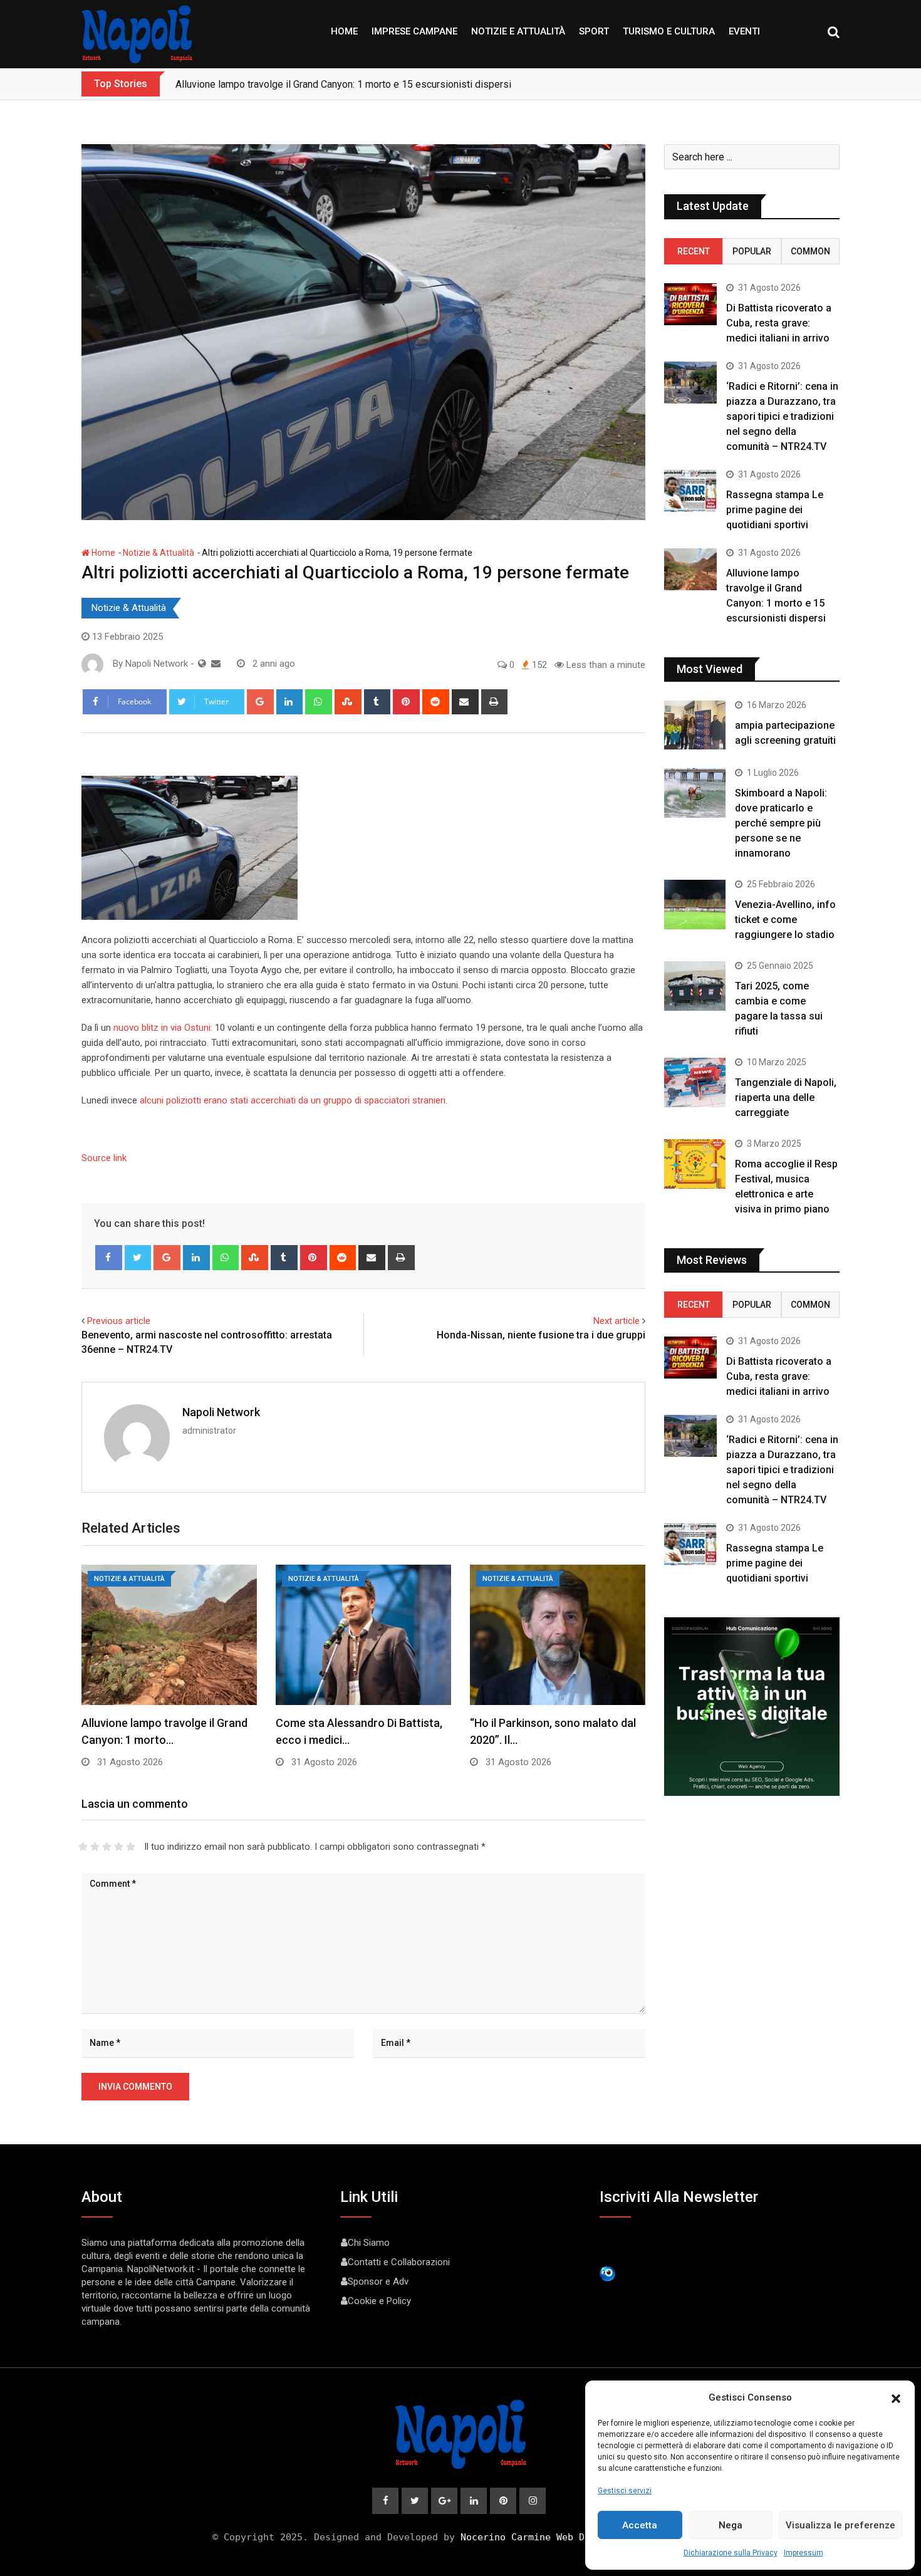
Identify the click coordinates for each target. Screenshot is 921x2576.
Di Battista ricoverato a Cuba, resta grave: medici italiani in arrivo (779, 323)
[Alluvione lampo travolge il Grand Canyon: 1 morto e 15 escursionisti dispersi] (690, 569)
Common (810, 251)
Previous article (119, 1321)
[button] (896, 2397)
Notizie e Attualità (518, 31)
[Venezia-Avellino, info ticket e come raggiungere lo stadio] (695, 904)
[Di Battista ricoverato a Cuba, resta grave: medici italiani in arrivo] (690, 304)
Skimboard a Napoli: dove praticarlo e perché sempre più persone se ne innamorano (781, 823)
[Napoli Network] (216, 664)
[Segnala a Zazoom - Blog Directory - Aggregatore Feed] (607, 2273)
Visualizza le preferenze (840, 2525)
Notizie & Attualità (159, 553)
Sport (594, 31)
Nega (731, 2525)
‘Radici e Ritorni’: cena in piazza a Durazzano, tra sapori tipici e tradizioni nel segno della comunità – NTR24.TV (782, 416)
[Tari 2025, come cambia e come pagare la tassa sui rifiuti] (695, 986)
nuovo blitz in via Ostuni (162, 1028)
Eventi (744, 31)
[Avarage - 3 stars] (107, 1847)
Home (344, 31)
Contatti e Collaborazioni (399, 2262)
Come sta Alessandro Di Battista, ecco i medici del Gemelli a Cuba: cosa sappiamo (356, 84)
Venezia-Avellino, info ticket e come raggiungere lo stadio (785, 920)
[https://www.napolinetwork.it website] (202, 664)
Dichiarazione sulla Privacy (731, 2553)
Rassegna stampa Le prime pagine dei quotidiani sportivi (775, 510)
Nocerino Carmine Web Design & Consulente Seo (585, 2537)
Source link (104, 1158)
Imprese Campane (414, 31)
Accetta (640, 2525)
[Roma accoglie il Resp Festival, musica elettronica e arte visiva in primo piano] (695, 1164)
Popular (752, 251)
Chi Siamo (369, 2243)
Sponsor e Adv (378, 2281)
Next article (617, 1321)
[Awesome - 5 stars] (131, 1847)
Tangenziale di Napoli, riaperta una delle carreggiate (786, 1098)
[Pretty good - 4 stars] (119, 1847)
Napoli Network (221, 1412)
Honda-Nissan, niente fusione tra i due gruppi (541, 1335)
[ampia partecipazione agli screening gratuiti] (695, 725)
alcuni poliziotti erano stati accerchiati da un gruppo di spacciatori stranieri (293, 1100)
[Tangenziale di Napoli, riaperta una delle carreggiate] (695, 1082)
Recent (694, 251)
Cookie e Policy (379, 2301)
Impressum (804, 2553)
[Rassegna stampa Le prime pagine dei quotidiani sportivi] (690, 491)
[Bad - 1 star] (83, 1847)
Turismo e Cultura (669, 31)
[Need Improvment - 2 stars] (95, 1847)
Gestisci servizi (625, 2491)
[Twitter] (138, 1258)
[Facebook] (109, 1258)
